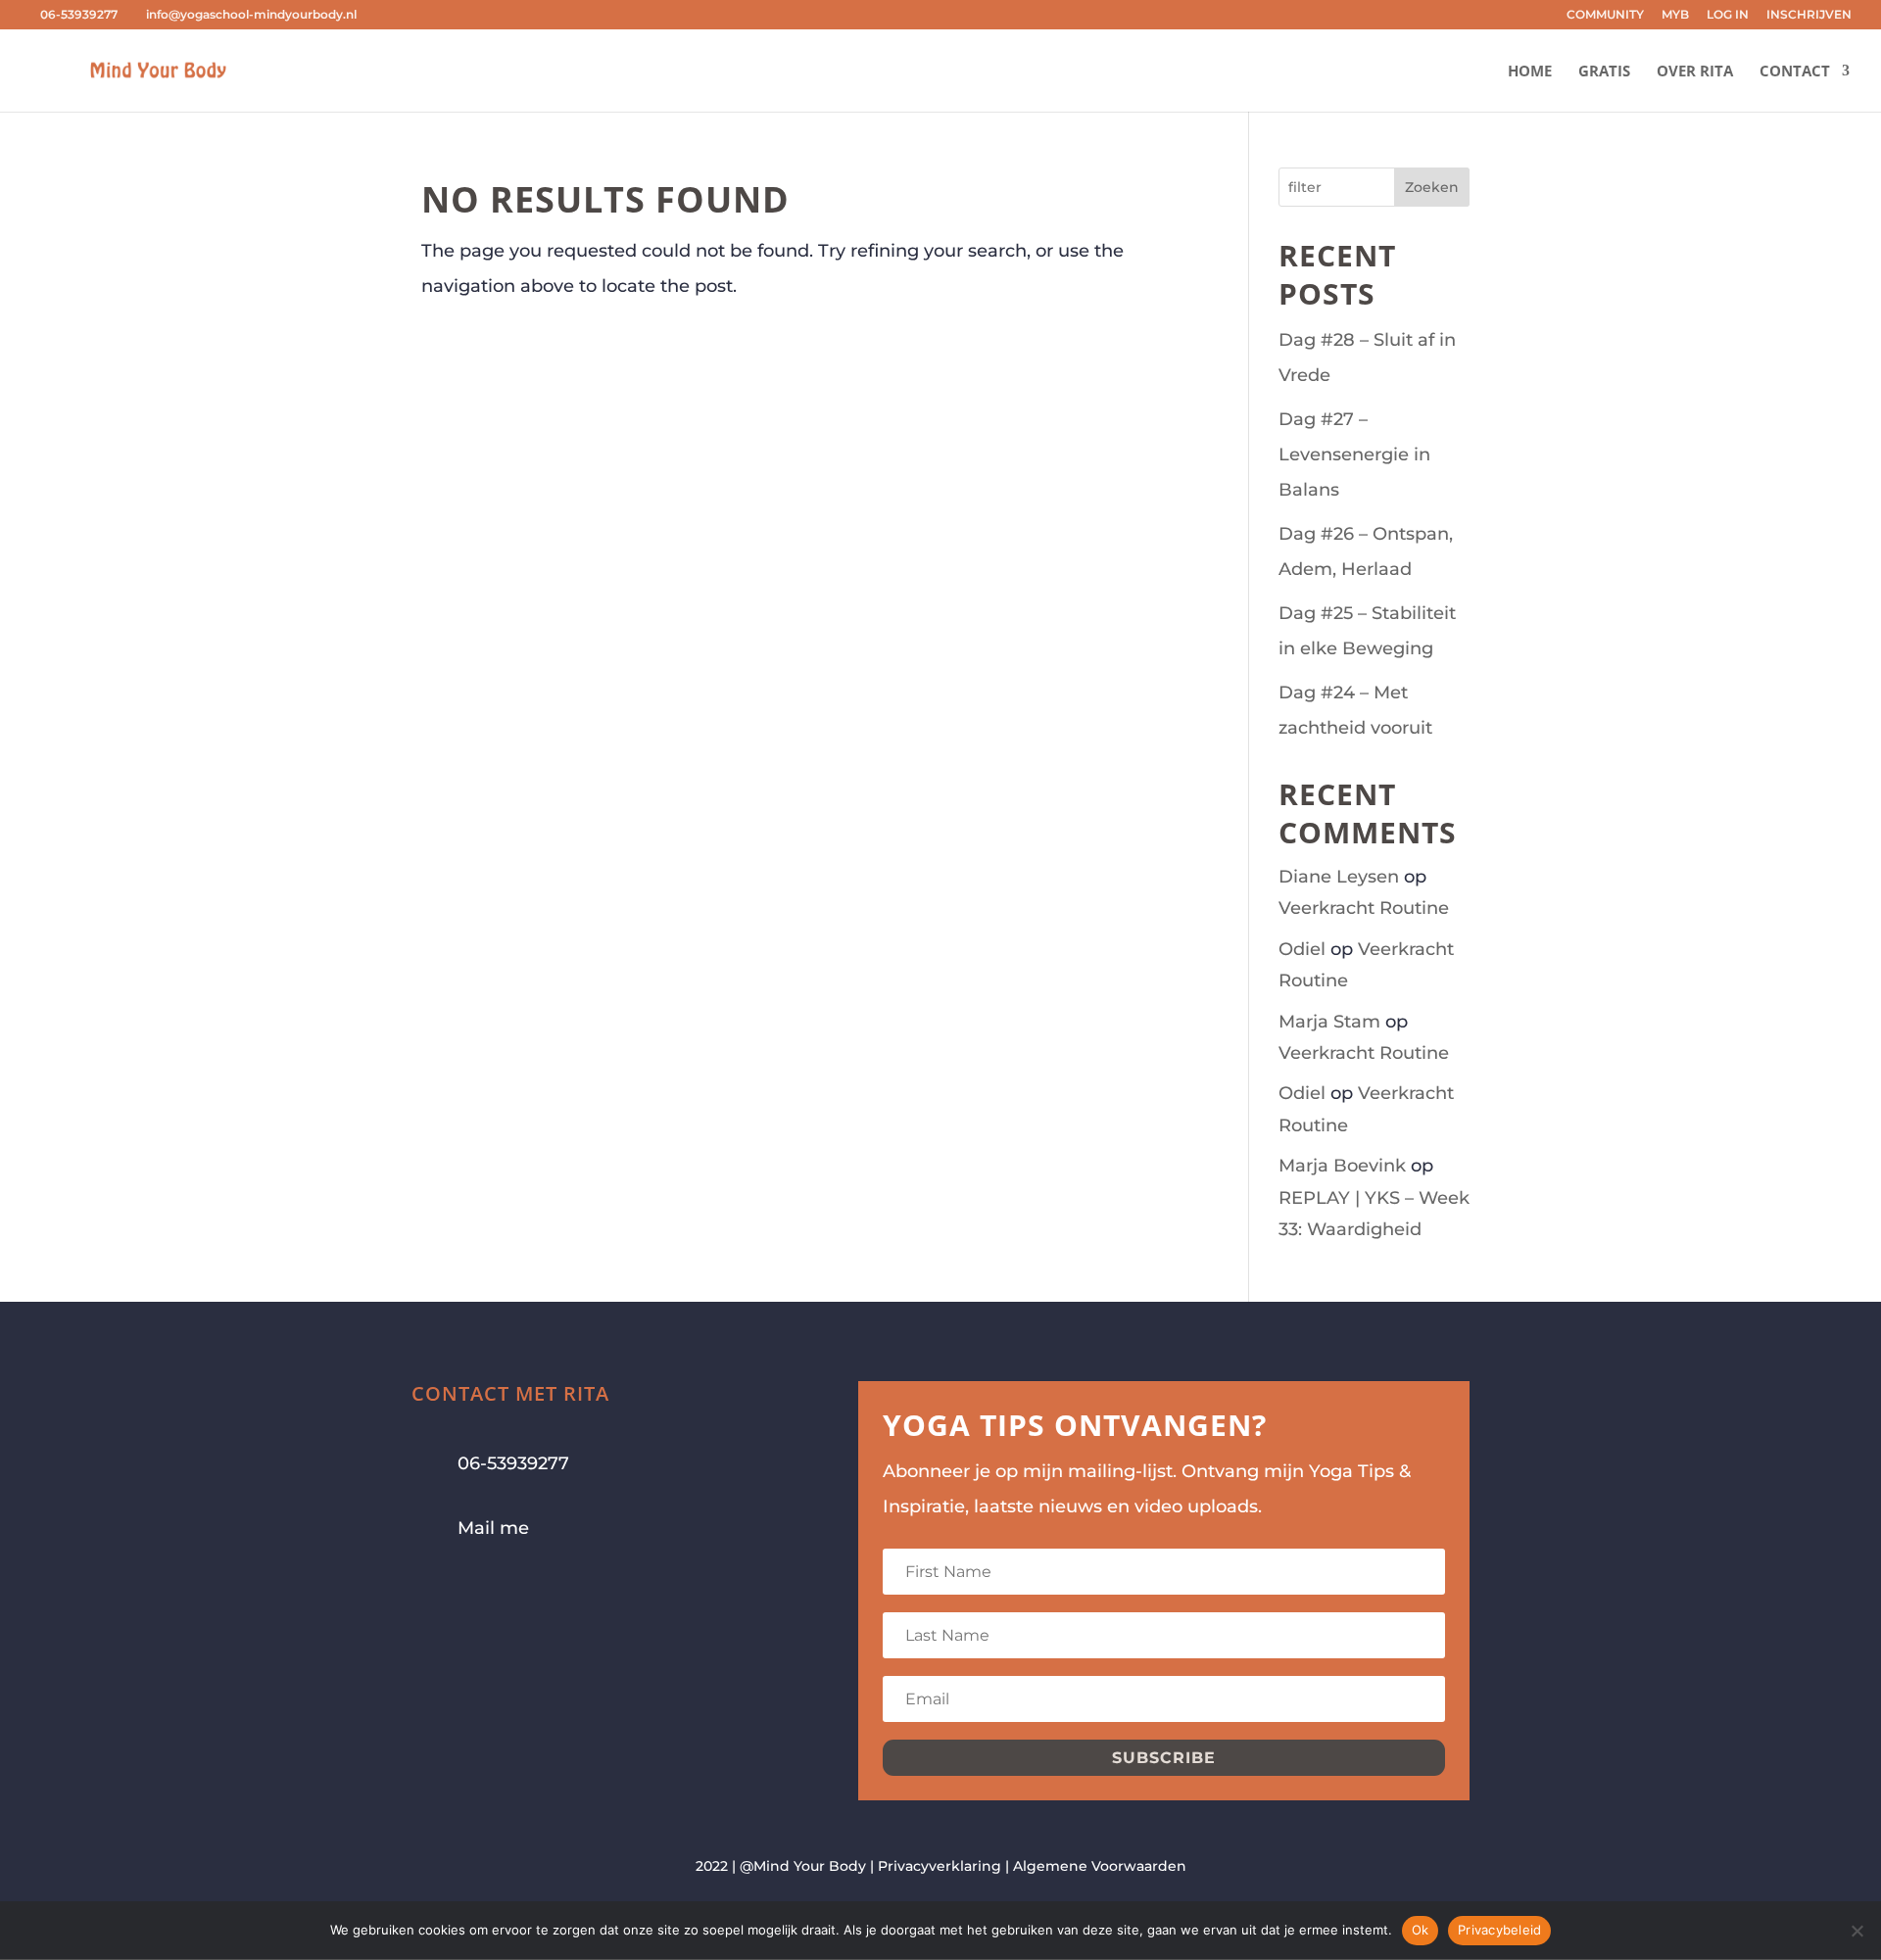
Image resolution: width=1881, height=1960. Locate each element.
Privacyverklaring (940, 1866)
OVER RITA (1695, 72)
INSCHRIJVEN (1809, 15)
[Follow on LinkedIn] (545, 1590)
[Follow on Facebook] (427, 1590)
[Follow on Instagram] (466, 1590)
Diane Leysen (1339, 877)
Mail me (493, 1528)
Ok (1421, 1930)
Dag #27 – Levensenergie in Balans (1354, 454)
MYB (1675, 15)
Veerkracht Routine (1364, 908)
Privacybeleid (1499, 1930)
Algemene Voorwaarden (1100, 1866)
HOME (1530, 72)
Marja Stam (1329, 1022)
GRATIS (1604, 72)
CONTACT (1795, 72)
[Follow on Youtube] (506, 1590)
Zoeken (1432, 187)
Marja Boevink (1342, 1166)
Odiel (1302, 949)
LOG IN (1728, 15)
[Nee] (1857, 1931)
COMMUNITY (1605, 15)
